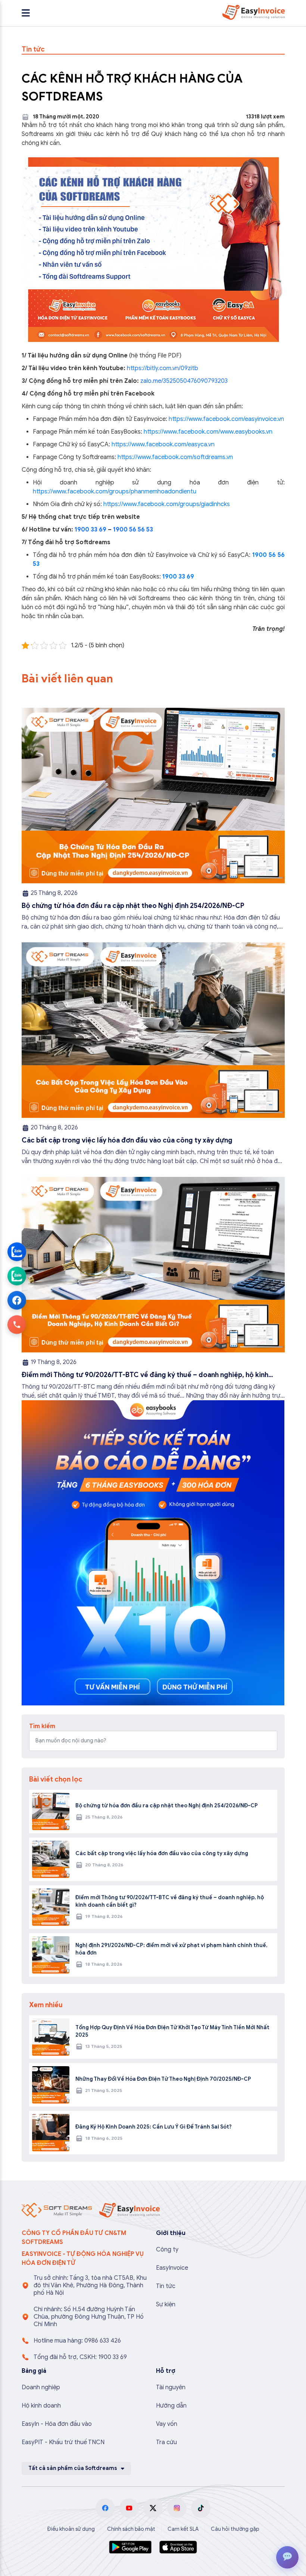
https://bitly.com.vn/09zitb (163, 368)
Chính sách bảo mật (131, 2529)
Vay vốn (167, 2424)
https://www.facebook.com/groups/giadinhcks (167, 504)
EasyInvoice (172, 2268)
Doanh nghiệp (41, 2387)
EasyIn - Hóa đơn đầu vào (57, 2424)
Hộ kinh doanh (41, 2406)
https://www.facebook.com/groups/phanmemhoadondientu (115, 492)
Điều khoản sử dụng (71, 2529)
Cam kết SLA (183, 2529)
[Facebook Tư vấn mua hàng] (17, 1300)
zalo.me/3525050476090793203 (184, 381)
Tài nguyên (171, 2387)
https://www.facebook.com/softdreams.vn (175, 457)
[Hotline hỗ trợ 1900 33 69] (17, 1324)
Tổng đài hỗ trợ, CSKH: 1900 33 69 (80, 2357)
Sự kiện (166, 2304)
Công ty (167, 2250)
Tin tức (166, 2286)
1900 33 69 (90, 530)
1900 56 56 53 (133, 530)
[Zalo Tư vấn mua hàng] (17, 1252)
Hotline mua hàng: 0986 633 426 (77, 2341)
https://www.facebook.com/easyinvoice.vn (226, 419)
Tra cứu (166, 2442)
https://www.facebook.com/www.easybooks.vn (208, 432)
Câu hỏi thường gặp (235, 2529)
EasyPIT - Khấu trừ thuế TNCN (63, 2442)
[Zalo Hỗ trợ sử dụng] (17, 1276)
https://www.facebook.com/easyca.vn (163, 444)
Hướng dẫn (171, 2406)
